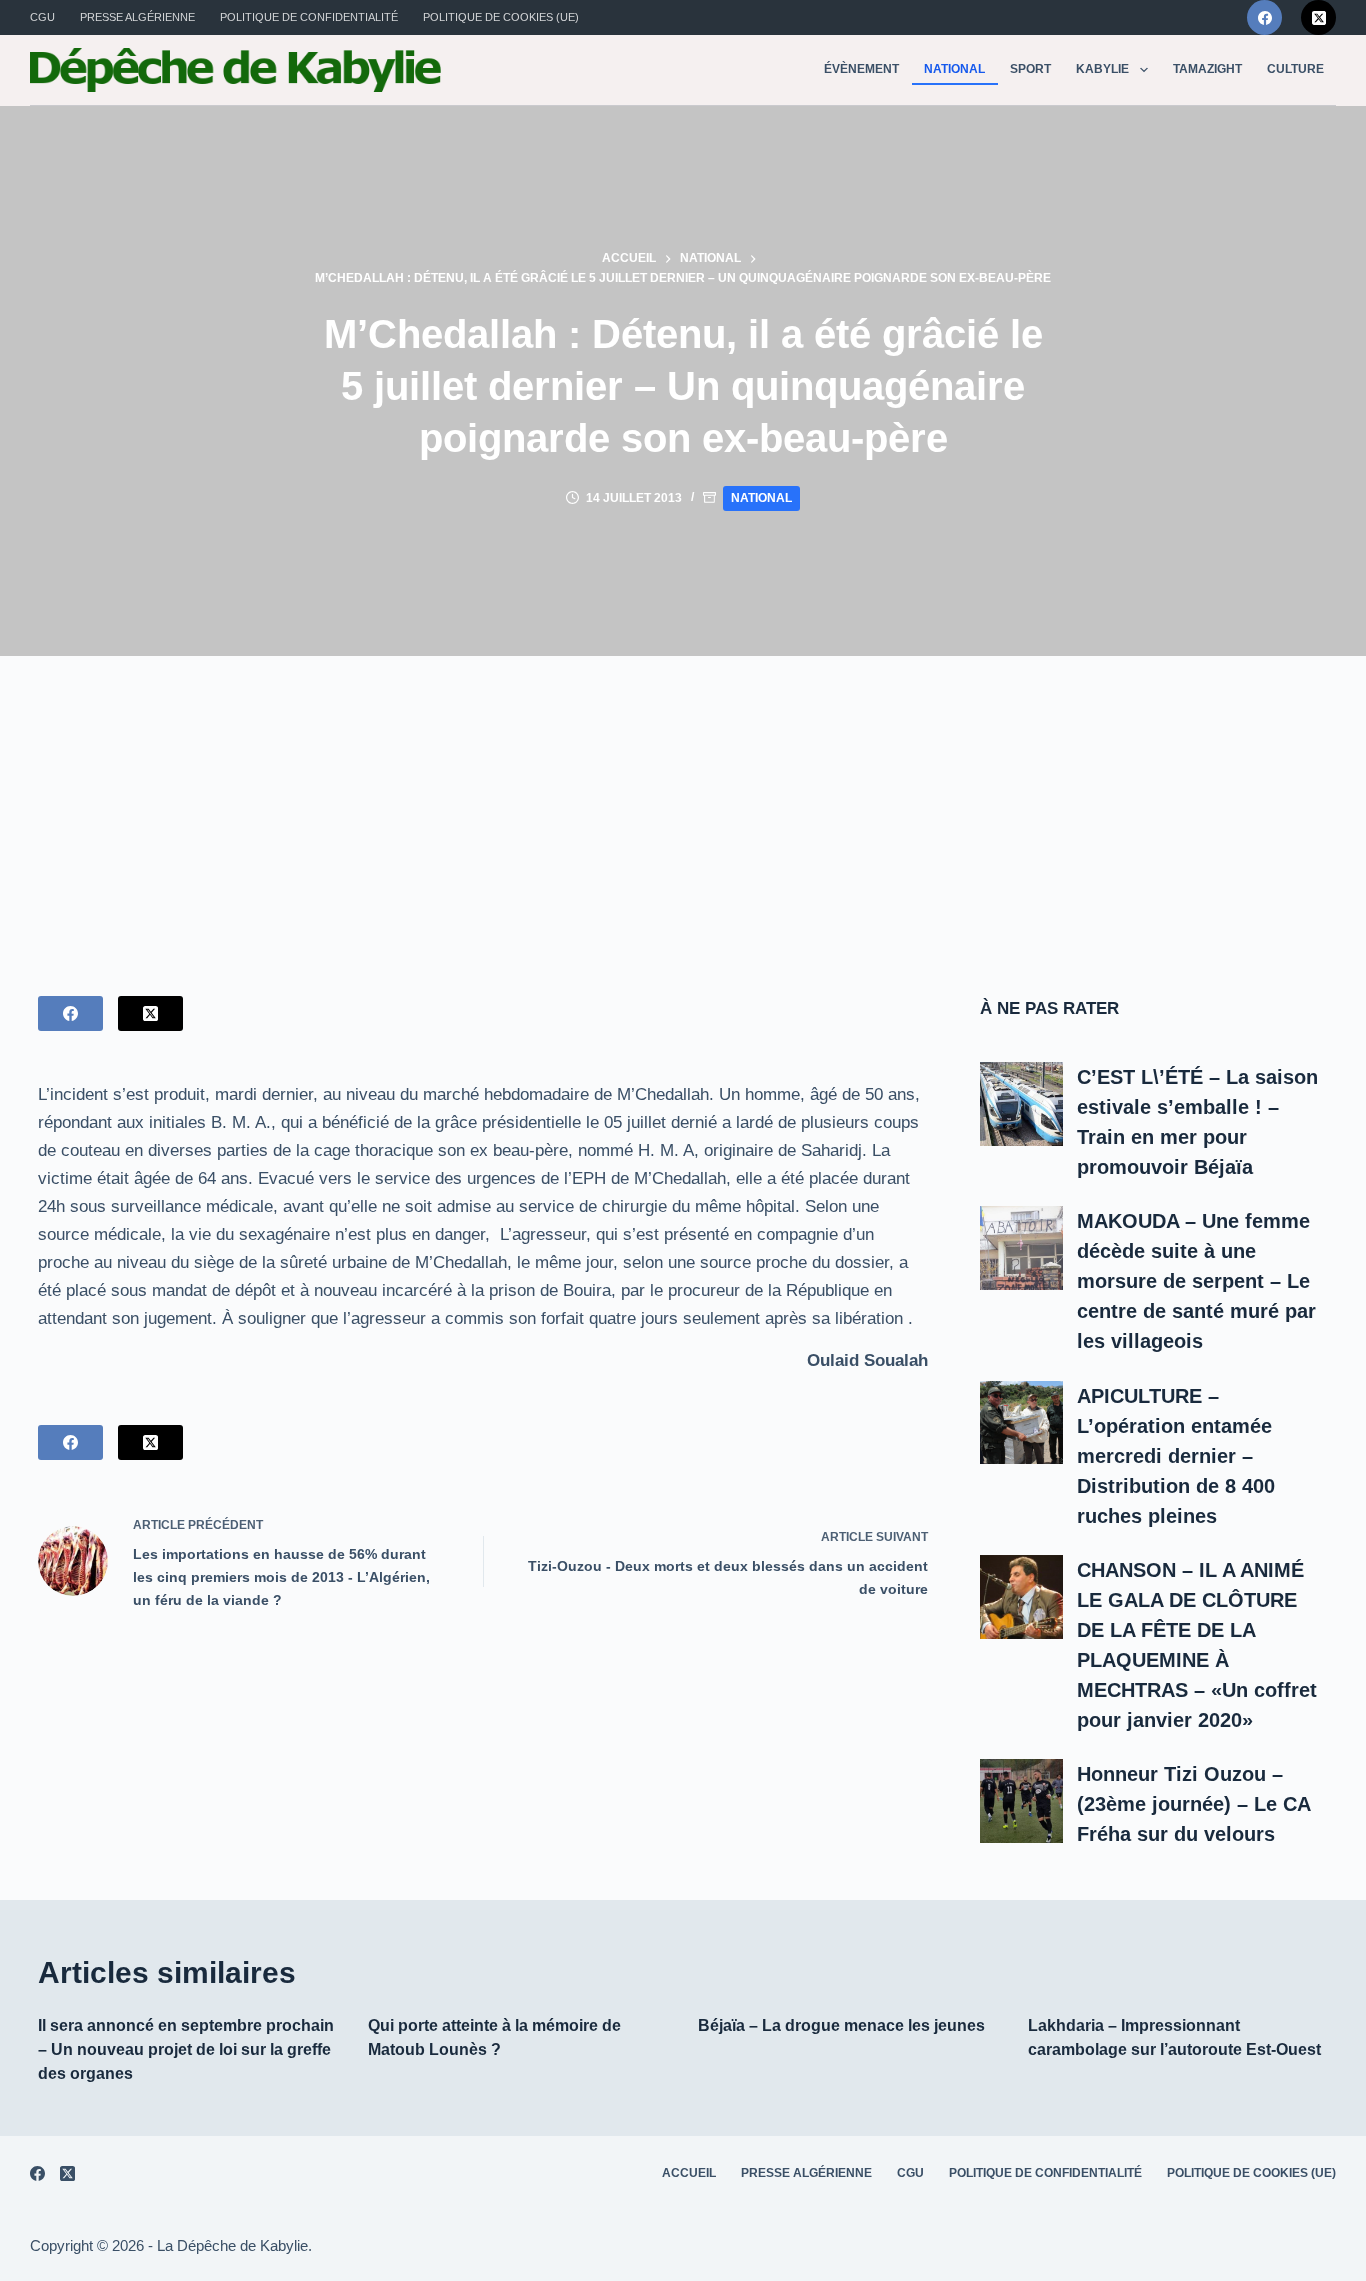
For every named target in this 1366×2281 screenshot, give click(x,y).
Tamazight (1207, 69)
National (954, 69)
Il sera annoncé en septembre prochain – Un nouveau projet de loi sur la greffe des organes (186, 2049)
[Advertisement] (683, 806)
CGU (42, 17)
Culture (1295, 69)
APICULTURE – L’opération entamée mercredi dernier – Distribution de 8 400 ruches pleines (1176, 1456)
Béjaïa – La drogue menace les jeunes (841, 2025)
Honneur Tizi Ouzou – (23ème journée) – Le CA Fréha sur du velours (1193, 1804)
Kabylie (1102, 69)
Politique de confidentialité (309, 17)
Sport (1030, 69)
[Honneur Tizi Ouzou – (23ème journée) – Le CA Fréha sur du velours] (1022, 1801)
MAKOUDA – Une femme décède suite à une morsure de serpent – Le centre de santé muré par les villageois (1196, 1281)
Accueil (689, 2173)
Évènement (861, 69)
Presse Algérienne (137, 17)
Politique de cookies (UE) (501, 17)
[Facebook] (1264, 17)
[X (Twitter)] (1318, 17)
